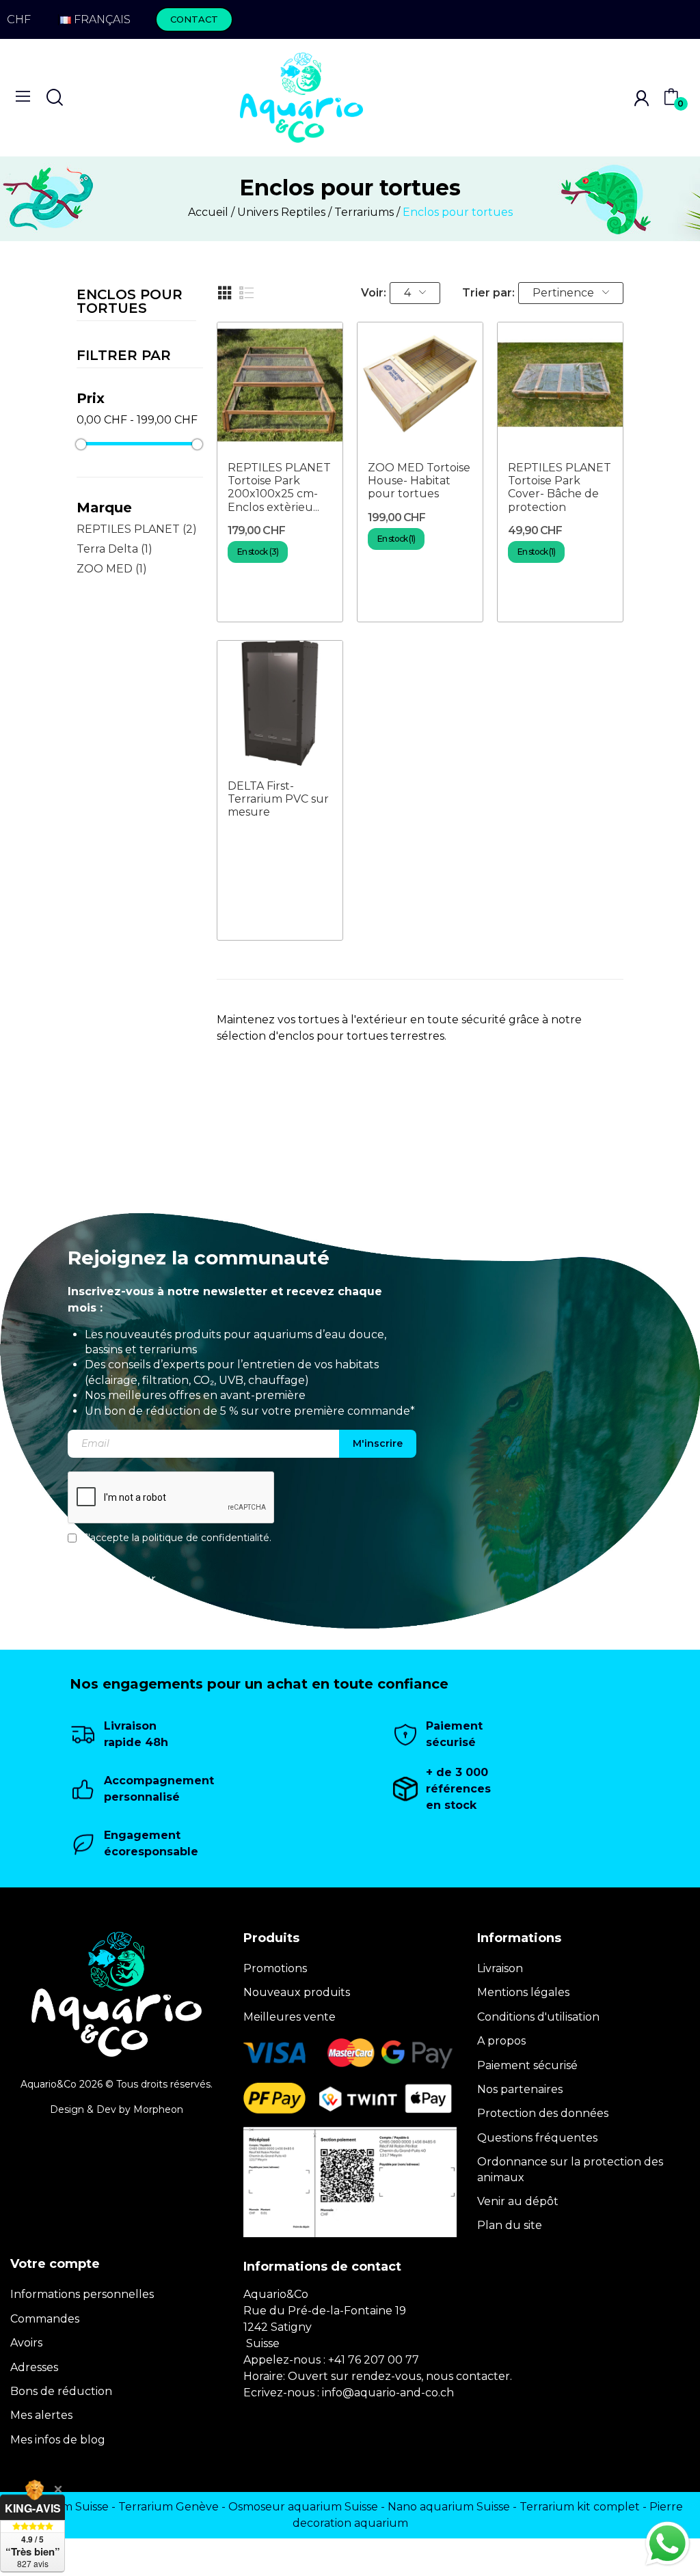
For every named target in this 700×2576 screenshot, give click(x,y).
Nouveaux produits (297, 1992)
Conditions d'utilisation (538, 2017)
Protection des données (543, 2113)
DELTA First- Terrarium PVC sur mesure (278, 799)
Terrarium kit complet (580, 2507)
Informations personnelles (82, 2294)
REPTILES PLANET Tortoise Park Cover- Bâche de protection (560, 487)
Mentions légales (523, 1992)
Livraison (500, 1968)
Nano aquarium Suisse (449, 2507)
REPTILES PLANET (137, 529)
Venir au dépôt (518, 2201)
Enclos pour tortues (130, 302)
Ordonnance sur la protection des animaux (570, 2169)
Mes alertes (41, 2415)
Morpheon (158, 2109)
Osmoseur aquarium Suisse (303, 2507)
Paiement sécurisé (527, 2065)
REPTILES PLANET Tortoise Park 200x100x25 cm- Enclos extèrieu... (279, 487)
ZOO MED (112, 569)
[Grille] (225, 293)
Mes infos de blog (58, 2440)
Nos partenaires (520, 2089)
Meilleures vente (290, 2017)
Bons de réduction (61, 2391)
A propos (501, 2041)
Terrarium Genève (169, 2507)
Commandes (45, 2319)
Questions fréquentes (537, 2138)
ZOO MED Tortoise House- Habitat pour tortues (419, 481)
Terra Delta (115, 549)
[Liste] (247, 293)
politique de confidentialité (206, 1538)
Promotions (275, 1968)
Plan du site (510, 2225)
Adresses (34, 2367)
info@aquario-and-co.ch (388, 2393)
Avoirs (26, 2343)
